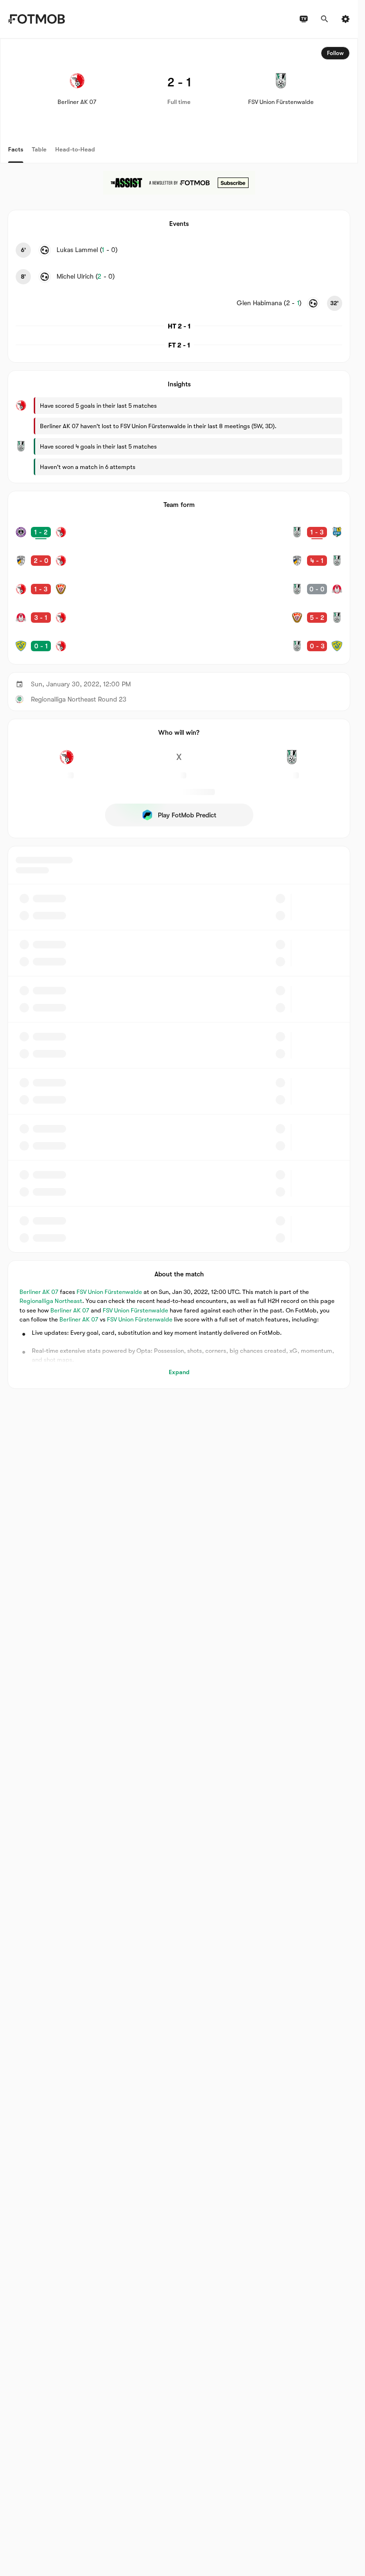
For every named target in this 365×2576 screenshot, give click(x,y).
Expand (179, 1372)
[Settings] (346, 19)
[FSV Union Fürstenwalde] (292, 762)
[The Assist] (179, 183)
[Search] (325, 19)
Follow (335, 53)
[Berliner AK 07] (66, 762)
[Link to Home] (36, 19)
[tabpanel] (179, 714)
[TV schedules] (304, 19)
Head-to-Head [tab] (75, 149)
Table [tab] (39, 149)
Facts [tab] (16, 149)
